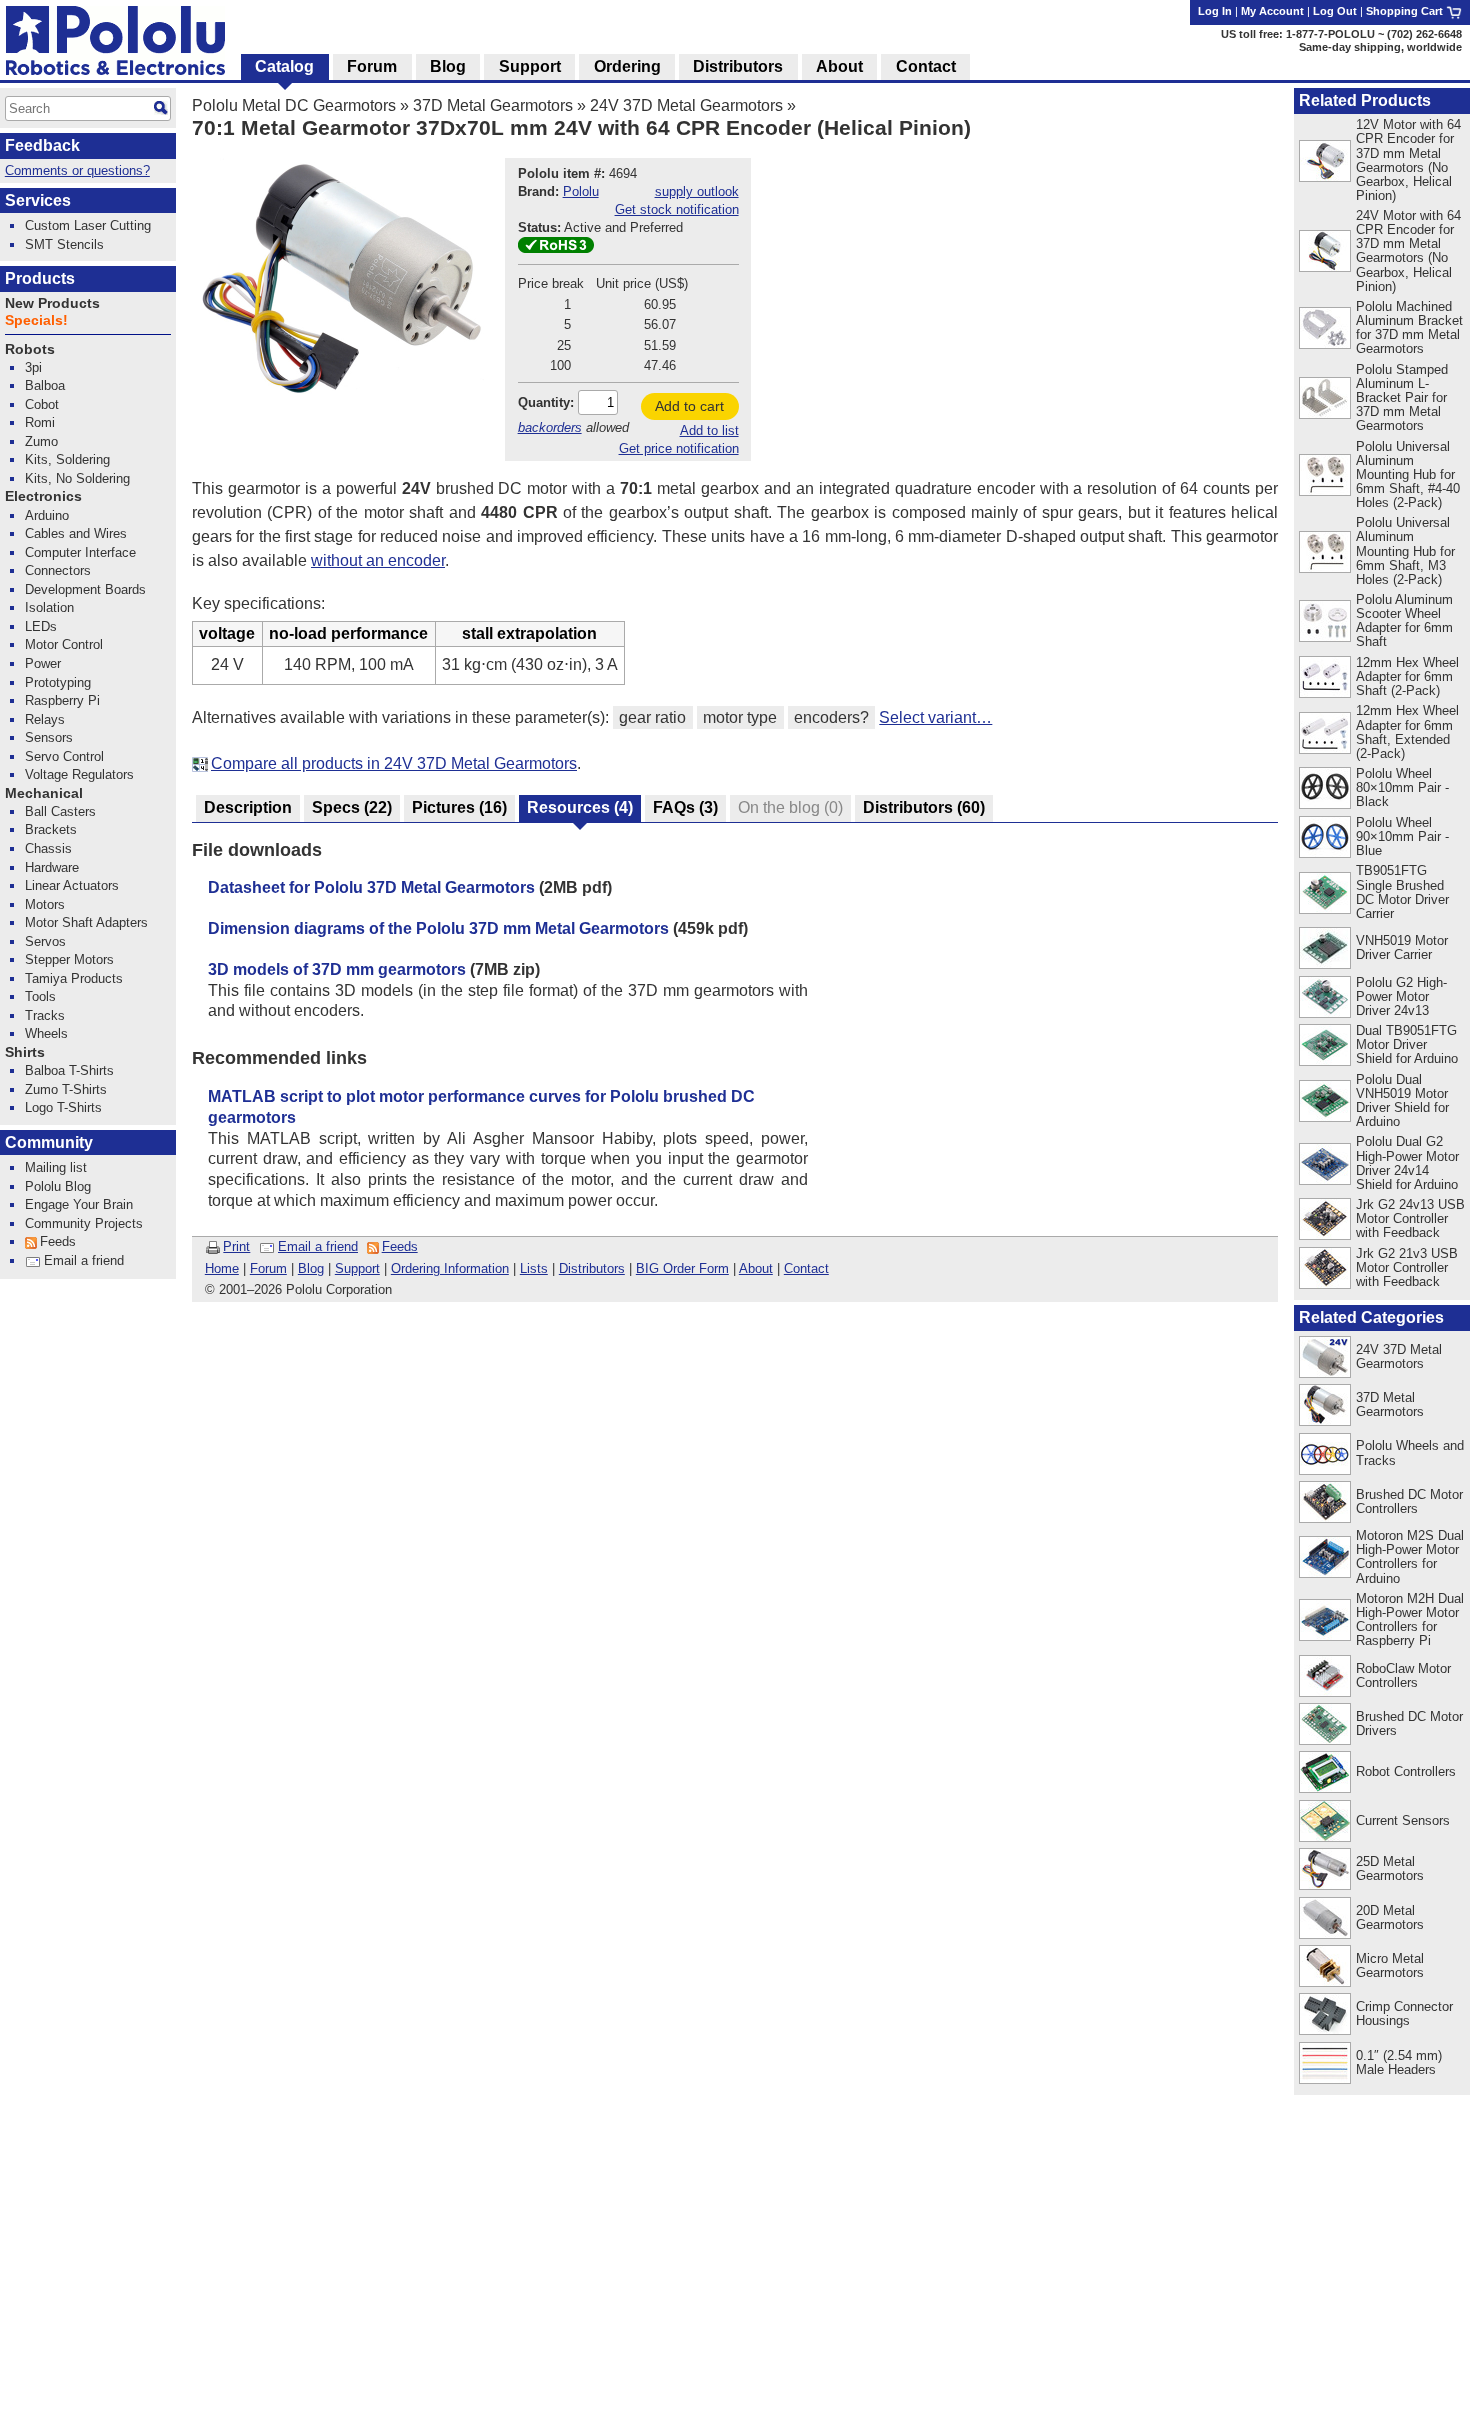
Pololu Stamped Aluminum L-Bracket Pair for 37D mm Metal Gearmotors (1402, 397)
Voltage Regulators (79, 774)
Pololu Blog (58, 1186)
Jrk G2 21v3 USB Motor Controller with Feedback (1407, 1267)
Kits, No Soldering (77, 478)
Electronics (43, 496)
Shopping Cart (1406, 11)
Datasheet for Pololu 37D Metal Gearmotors (371, 887)
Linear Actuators (72, 885)
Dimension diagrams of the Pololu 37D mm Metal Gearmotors (438, 928)
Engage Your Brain (79, 1204)
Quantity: (546, 402)
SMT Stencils (64, 244)
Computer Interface (80, 552)
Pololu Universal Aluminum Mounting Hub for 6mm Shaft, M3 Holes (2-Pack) (1405, 550)
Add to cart (689, 406)
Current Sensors (1403, 1820)
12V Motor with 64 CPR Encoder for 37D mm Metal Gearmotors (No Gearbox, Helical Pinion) (1408, 159)
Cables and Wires (76, 533)
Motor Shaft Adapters (86, 922)
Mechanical (44, 793)
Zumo (41, 441)
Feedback (42, 145)
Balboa (45, 385)
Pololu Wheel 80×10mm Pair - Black (1402, 787)
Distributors (592, 1268)
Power (43, 663)
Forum (268, 1268)
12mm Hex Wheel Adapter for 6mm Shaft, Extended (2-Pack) (1407, 731)
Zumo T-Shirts (66, 1089)
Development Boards (85, 589)
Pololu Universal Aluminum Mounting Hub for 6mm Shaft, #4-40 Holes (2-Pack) (1408, 474)
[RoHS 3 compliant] (556, 248)
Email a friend (318, 1246)
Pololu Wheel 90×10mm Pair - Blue (1402, 836)
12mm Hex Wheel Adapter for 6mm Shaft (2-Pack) (1407, 676)
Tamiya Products (74, 978)
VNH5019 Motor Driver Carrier (1402, 947)
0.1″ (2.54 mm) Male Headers (1399, 2062)
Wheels (46, 1033)
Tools (40, 996)
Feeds (400, 1246)
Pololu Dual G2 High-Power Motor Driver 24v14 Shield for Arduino (1407, 1162)
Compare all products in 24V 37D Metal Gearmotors (394, 763)
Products (40, 278)
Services (38, 200)
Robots (30, 349)
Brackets (51, 829)
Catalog (284, 66)
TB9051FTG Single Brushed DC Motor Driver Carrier (1402, 891)
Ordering (627, 66)
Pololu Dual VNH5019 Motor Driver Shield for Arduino (1402, 1100)
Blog (311, 1268)
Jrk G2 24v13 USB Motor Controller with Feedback (1410, 1218)
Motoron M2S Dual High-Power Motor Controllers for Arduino (1410, 1556)
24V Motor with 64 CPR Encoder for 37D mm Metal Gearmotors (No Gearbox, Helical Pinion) (1408, 250)
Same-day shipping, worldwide (1380, 47)
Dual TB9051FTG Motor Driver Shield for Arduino (1407, 1044)
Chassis (48, 848)
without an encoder (378, 560)
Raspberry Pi (62, 700)
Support (357, 1268)
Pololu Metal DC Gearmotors (294, 105)
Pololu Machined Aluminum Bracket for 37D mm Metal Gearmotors (1409, 327)
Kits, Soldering (67, 459)
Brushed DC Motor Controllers (1409, 1501)
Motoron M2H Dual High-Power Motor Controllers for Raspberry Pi (1410, 1619)
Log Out (1335, 11)
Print (236, 1246)
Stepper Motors (69, 959)
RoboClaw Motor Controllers (1403, 1675)
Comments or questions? (77, 170)
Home (222, 1268)
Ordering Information (450, 1268)
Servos (45, 941)
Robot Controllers (1406, 1771)
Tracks (45, 1015)
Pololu (581, 191)
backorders (550, 427)
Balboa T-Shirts (69, 1070)
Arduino (47, 515)
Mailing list (56, 1167)
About (756, 1268)
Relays (45, 719)
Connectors (58, 570)
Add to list (709, 430)
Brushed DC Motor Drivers (1409, 1723)
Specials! (36, 320)
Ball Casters (60, 811)
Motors (45, 904)
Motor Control (64, 644)
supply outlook (697, 191)
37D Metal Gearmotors (493, 105)
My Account (1272, 11)
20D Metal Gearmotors (1390, 1917)
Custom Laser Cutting (88, 225)
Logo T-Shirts (63, 1107)
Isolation (49, 607)
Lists (534, 1268)
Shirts (25, 1052)
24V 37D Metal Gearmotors (686, 105)
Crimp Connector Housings (1404, 2013)
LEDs (41, 626)
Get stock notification (677, 209)
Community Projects (84, 1223)
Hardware (52, 867)
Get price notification (679, 448)
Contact (806, 1268)
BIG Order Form (682, 1268)
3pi (33, 367)
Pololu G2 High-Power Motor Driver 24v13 (1401, 996)
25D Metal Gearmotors (1390, 1868)
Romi (40, 422)
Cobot (42, 404)
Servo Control (64, 756)
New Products (52, 303)
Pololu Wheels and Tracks (1410, 1452)
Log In (1215, 11)
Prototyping (58, 682)
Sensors (49, 737)
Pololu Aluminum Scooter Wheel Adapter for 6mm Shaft (1404, 620)
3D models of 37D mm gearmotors (337, 969)
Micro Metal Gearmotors (1390, 1965)
